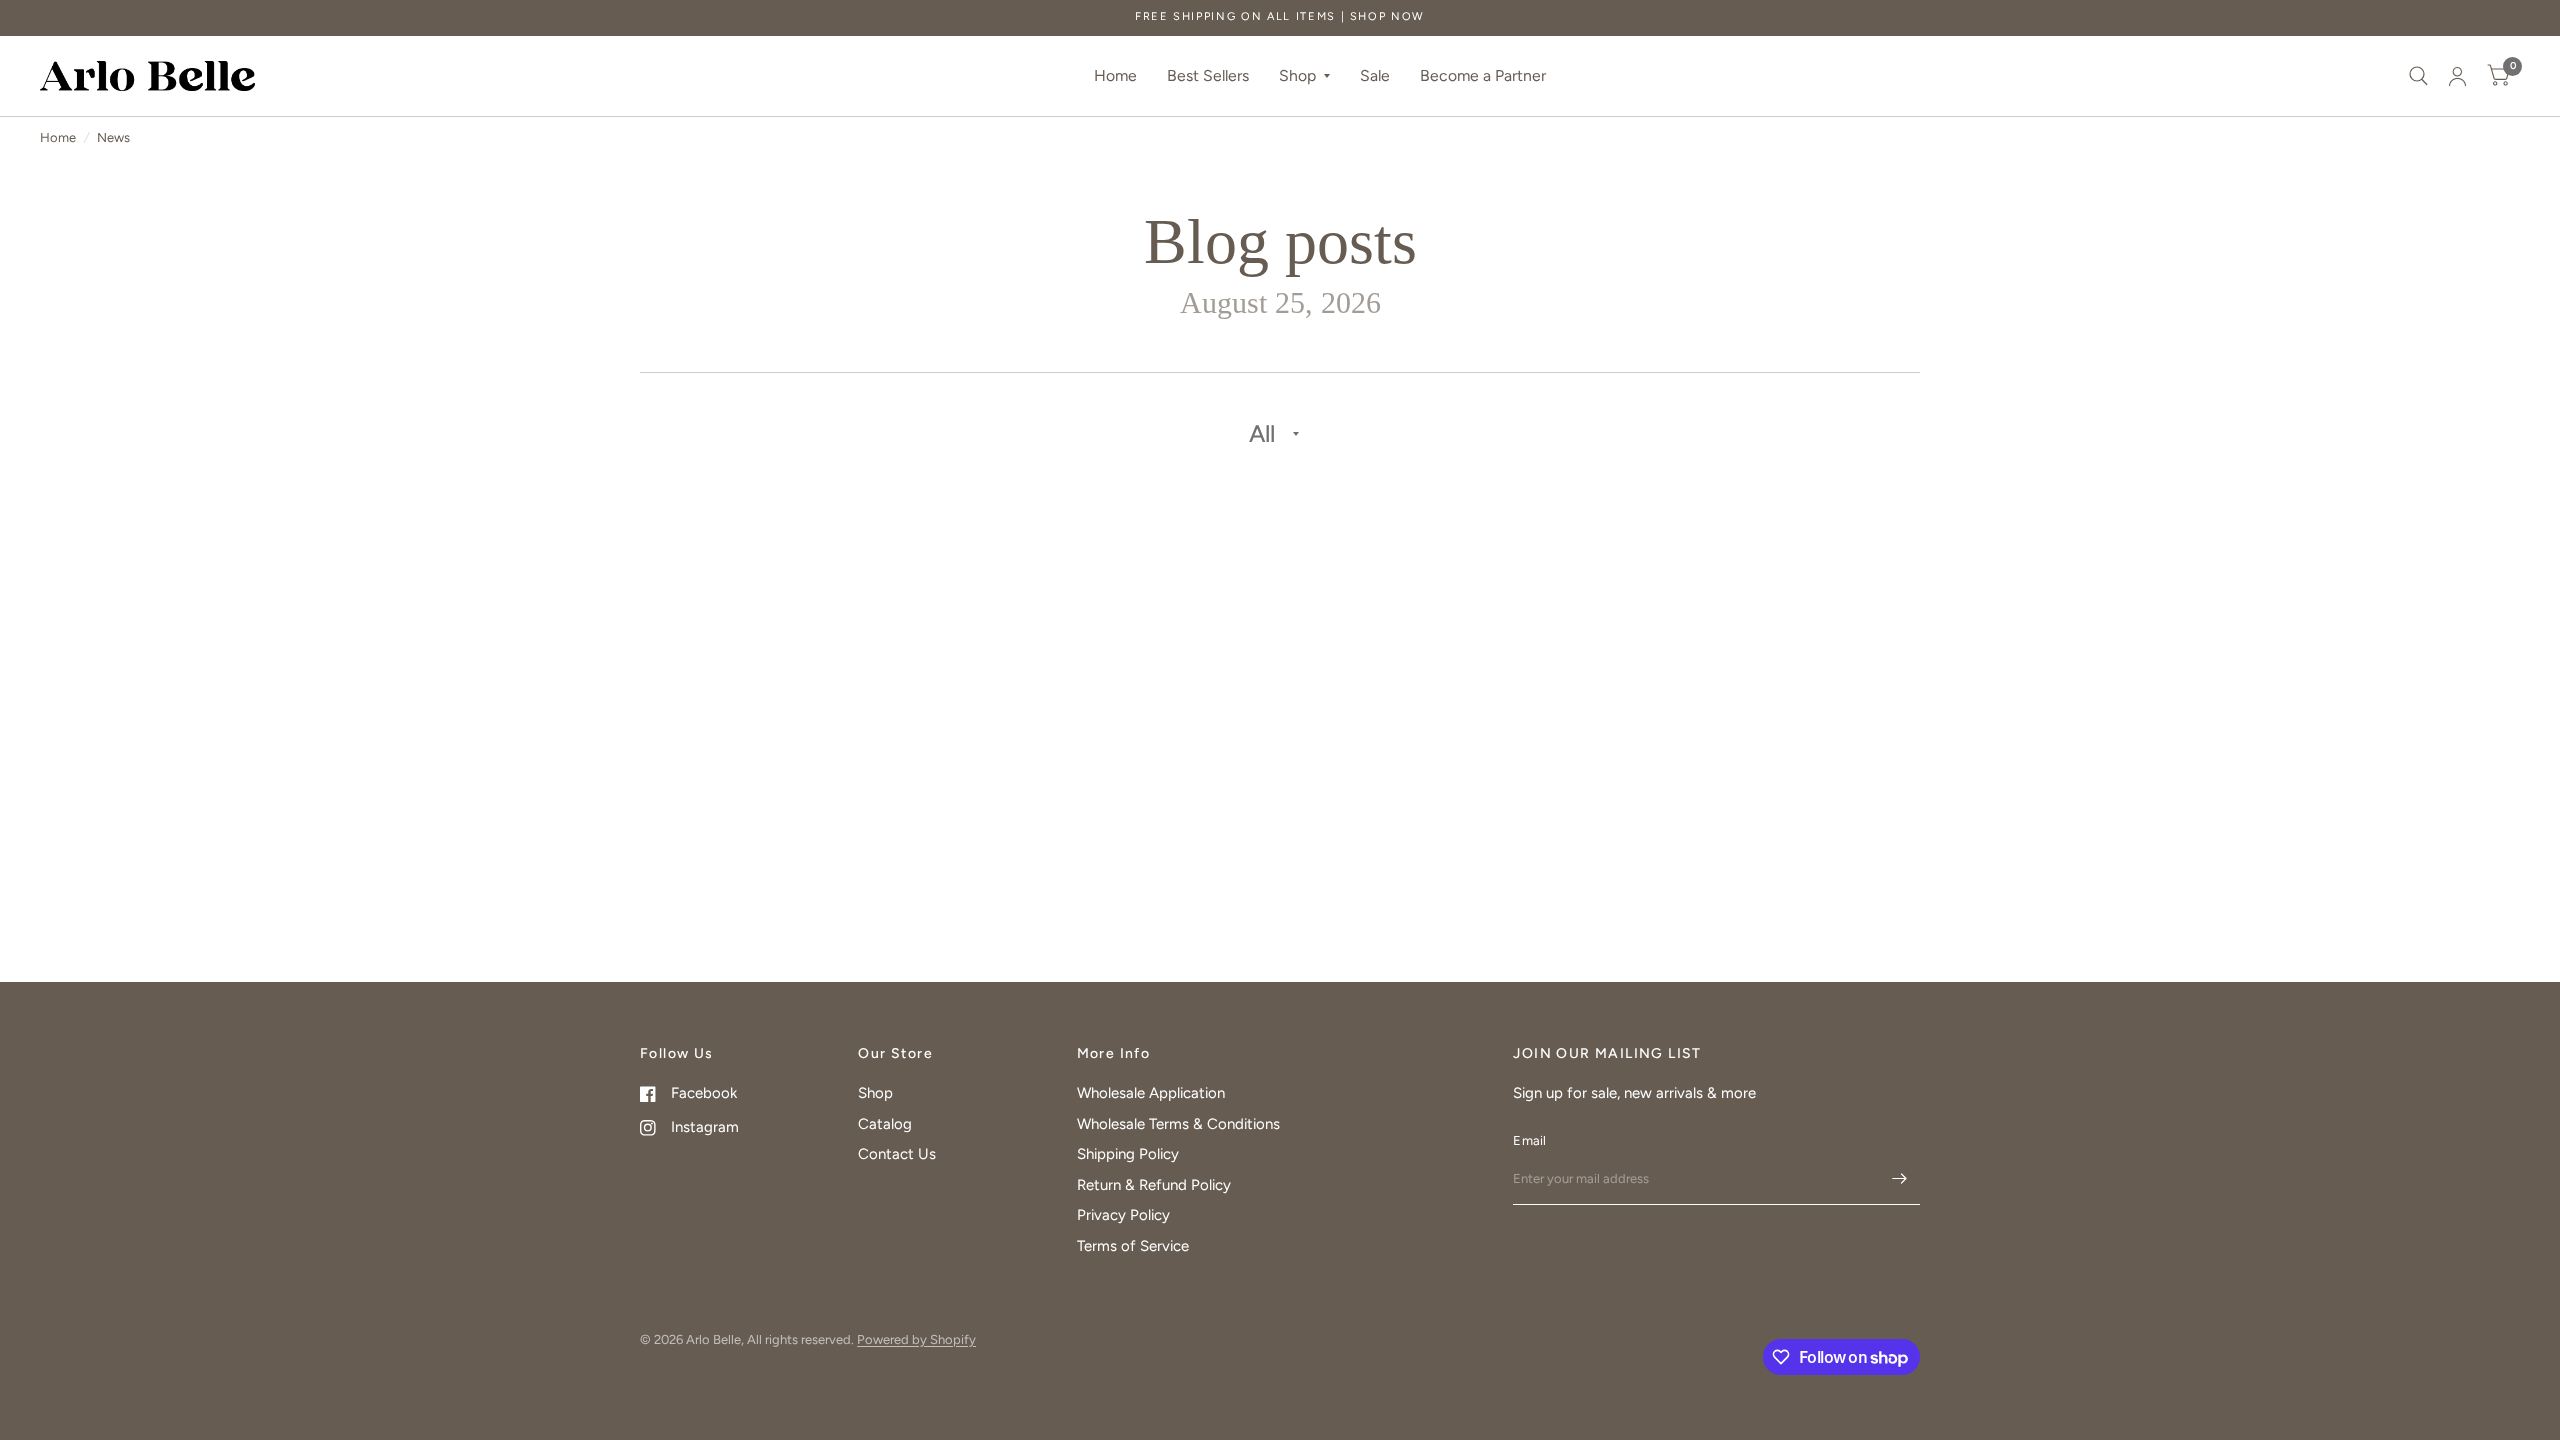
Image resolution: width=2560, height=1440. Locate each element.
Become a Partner (1483, 75)
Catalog (885, 1124)
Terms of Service (1133, 1246)
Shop (1297, 75)
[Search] (2418, 76)
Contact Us (897, 1154)
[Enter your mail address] (1900, 1179)
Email (1529, 1140)
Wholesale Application (1151, 1093)
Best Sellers (1208, 75)
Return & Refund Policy (1154, 1185)
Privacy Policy (1123, 1215)
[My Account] (2457, 76)
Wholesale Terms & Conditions (1178, 1124)
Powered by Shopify (916, 1339)
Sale (1375, 75)
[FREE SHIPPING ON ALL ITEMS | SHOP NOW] (1280, 17)
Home (1115, 75)
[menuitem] (1115, 76)
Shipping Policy (1128, 1154)
